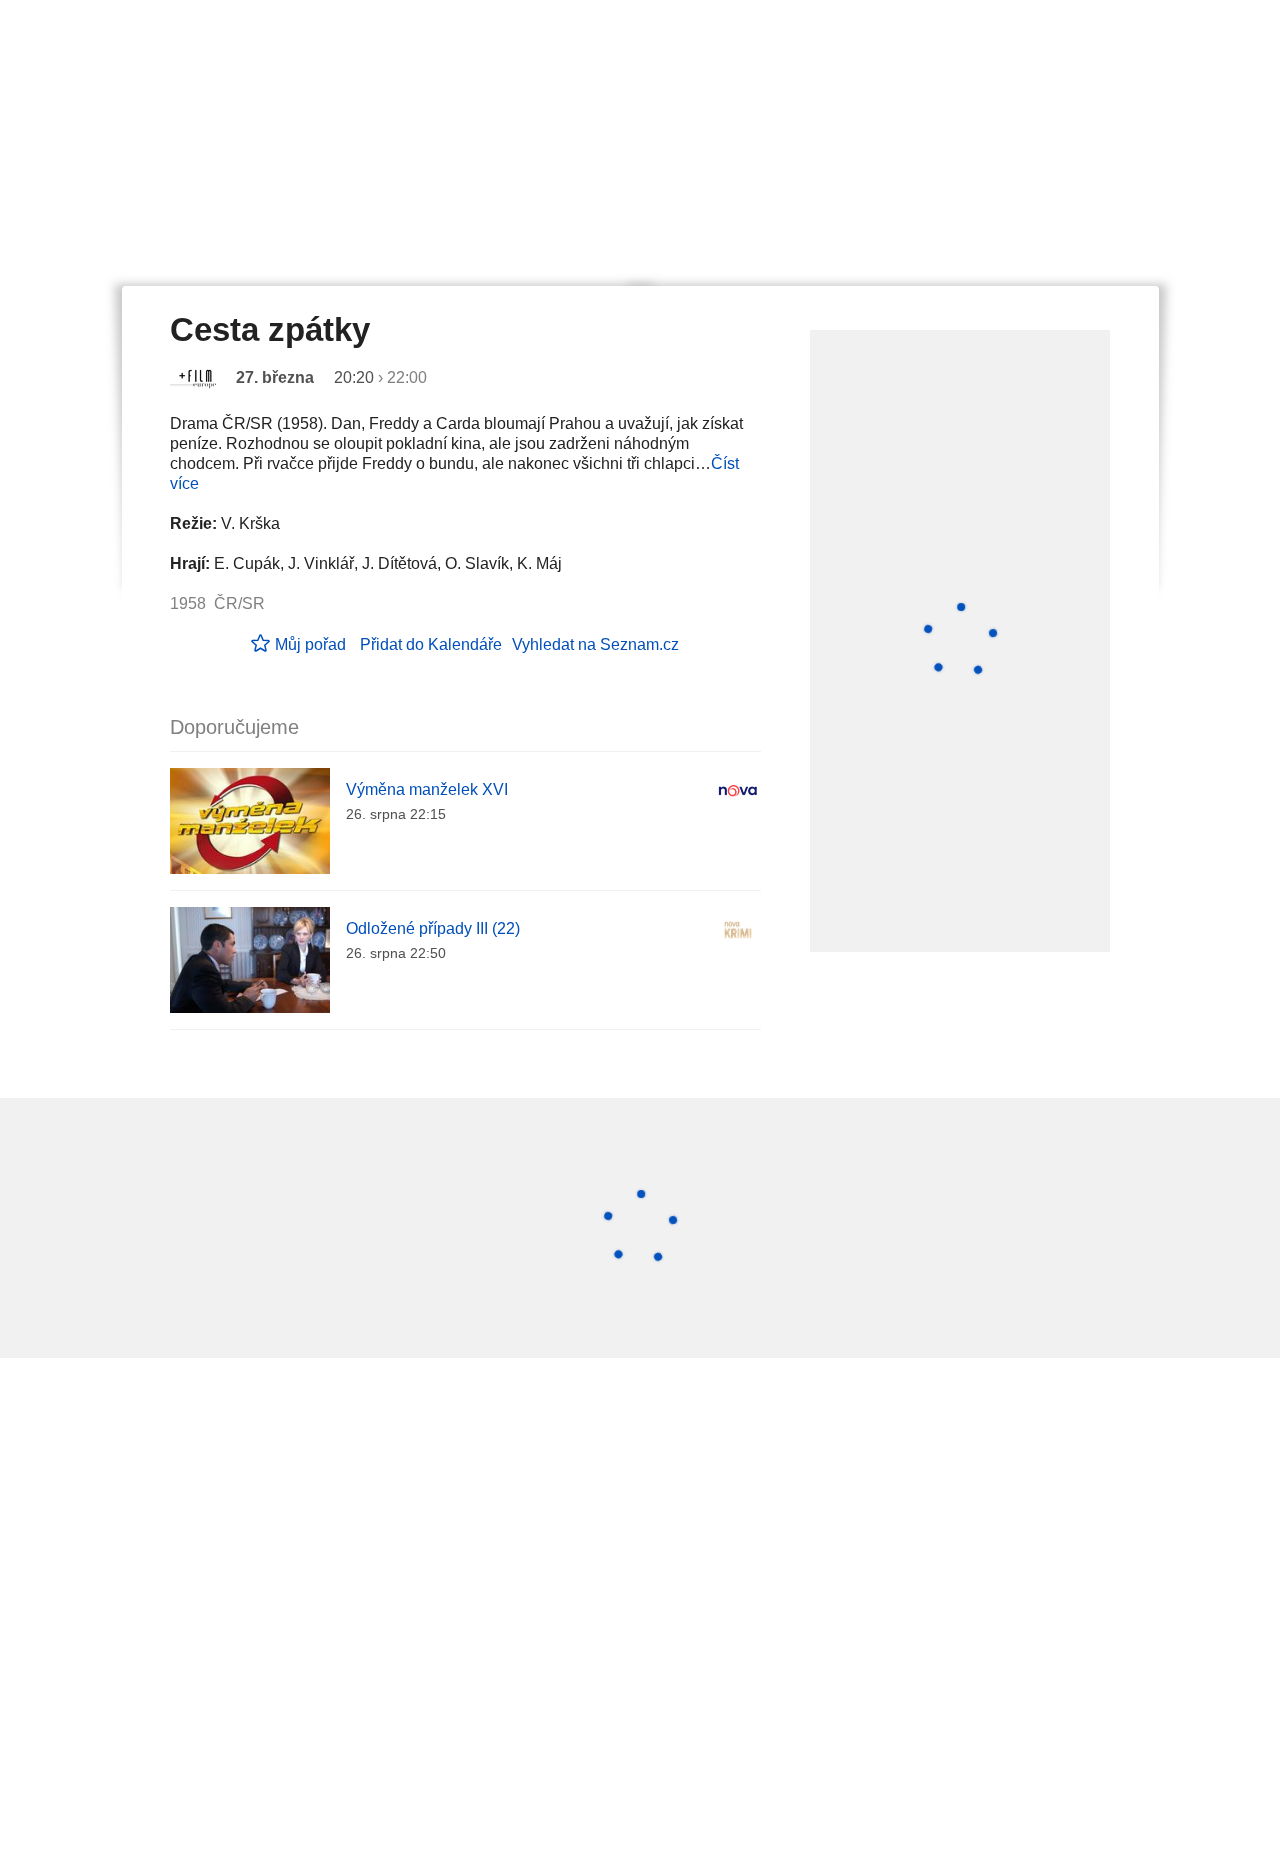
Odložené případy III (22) (433, 928)
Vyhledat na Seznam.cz (595, 644)
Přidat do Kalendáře (431, 644)
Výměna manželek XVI (427, 789)
